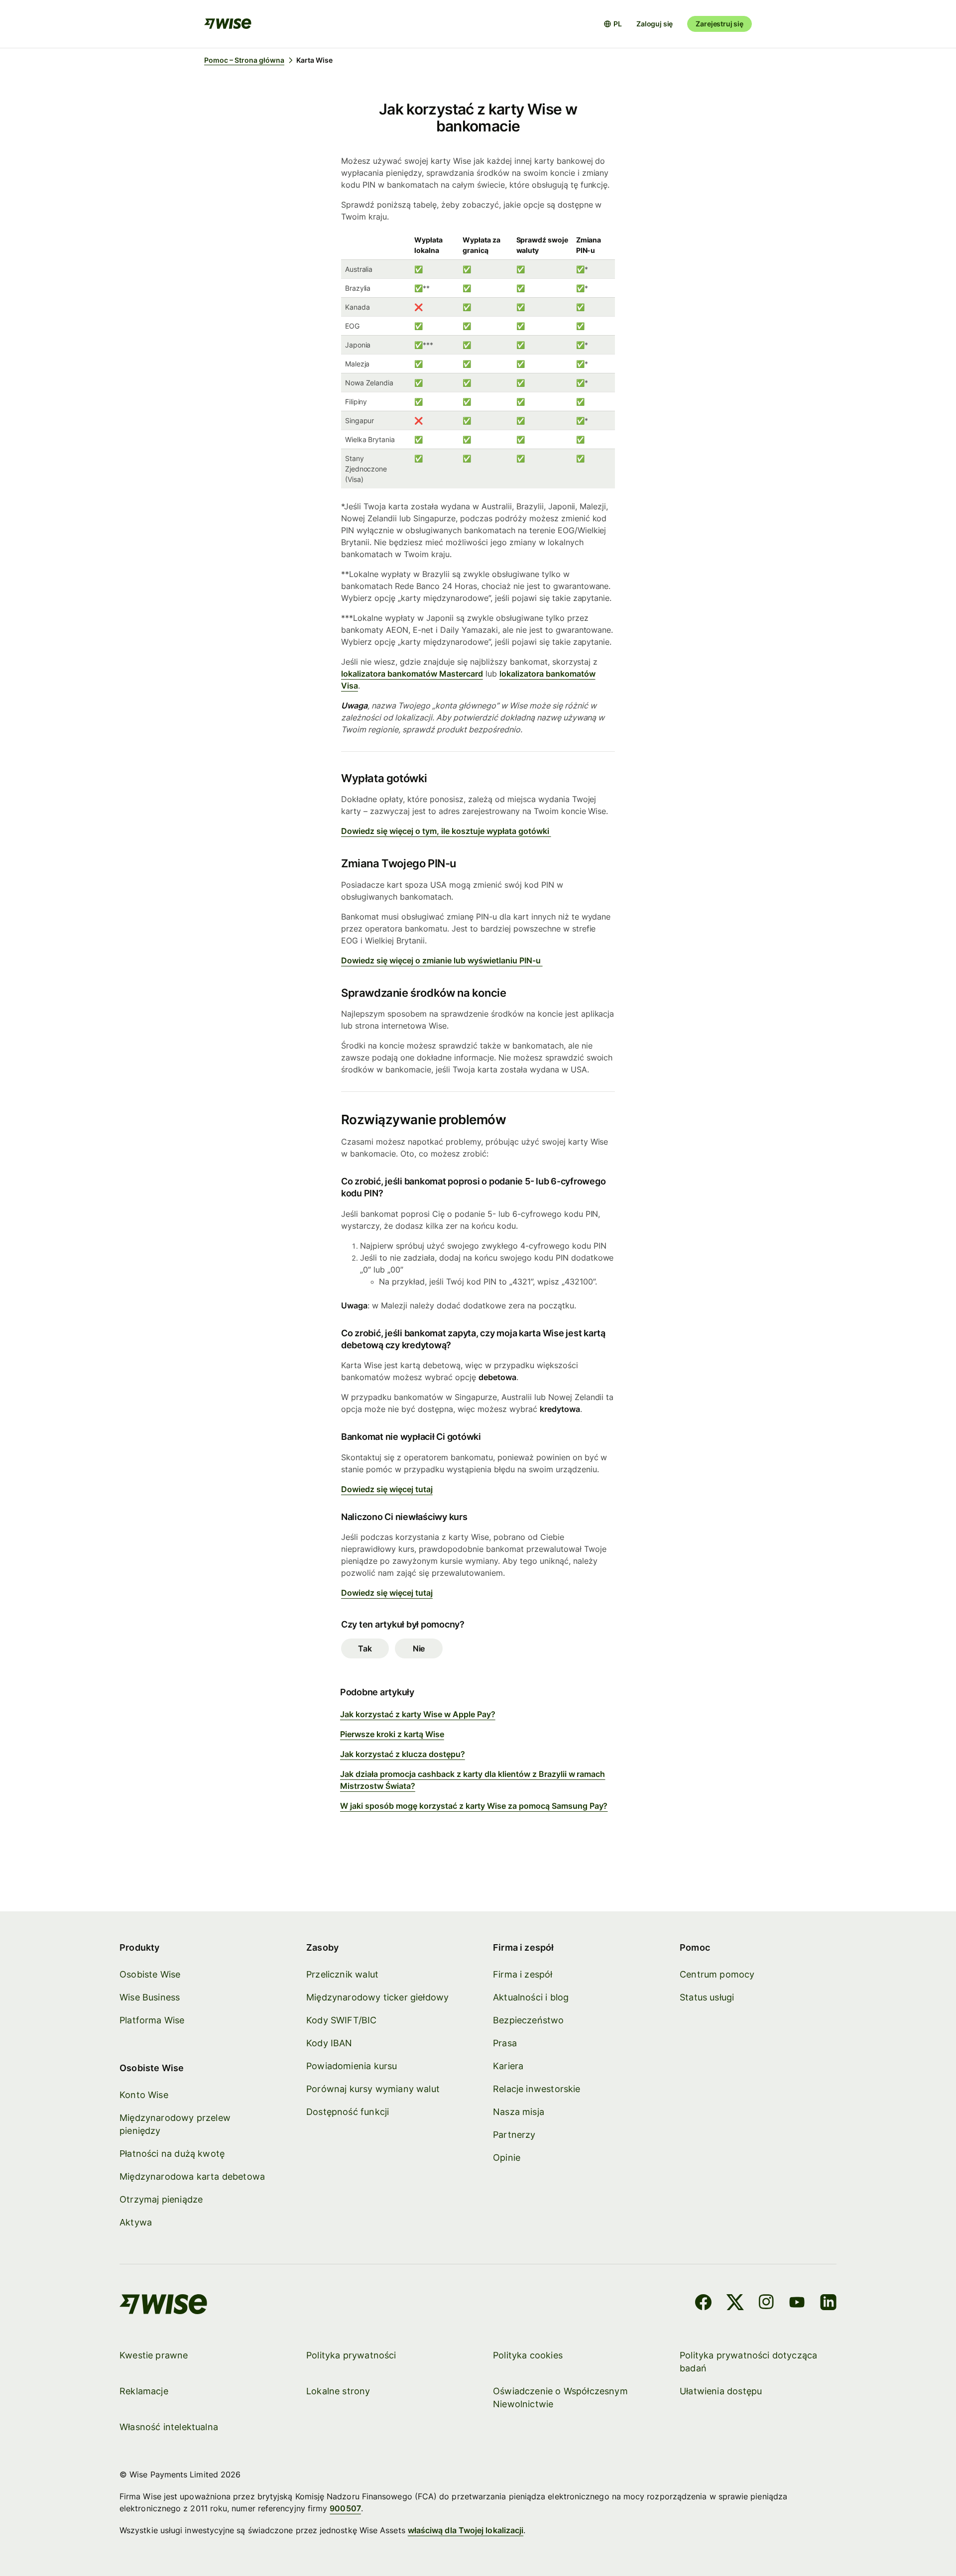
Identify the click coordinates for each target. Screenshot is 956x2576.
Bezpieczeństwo (529, 2020)
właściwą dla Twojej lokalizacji (466, 2530)
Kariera (508, 2066)
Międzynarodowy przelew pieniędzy (175, 2124)
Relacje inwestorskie (537, 2089)
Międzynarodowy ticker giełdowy (377, 1997)
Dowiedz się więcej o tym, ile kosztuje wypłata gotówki (446, 831)
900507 (345, 2508)
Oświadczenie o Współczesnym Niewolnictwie (560, 2398)
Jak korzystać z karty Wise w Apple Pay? (418, 1714)
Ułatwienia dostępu (721, 2391)
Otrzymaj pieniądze (161, 2199)
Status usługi (707, 1997)
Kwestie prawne (154, 2355)
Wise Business (150, 1997)
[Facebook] (703, 2304)
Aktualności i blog (531, 1997)
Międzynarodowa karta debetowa (192, 2176)
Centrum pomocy (717, 1974)
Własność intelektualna (169, 2427)
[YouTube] (797, 2304)
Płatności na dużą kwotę (172, 2154)
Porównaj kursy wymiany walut (373, 2089)
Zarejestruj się (719, 24)
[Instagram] (766, 2304)
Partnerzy (514, 2135)
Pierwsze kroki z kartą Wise (392, 1734)
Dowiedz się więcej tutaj (387, 1489)
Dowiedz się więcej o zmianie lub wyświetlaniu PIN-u (442, 960)
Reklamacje (144, 2391)
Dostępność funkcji (348, 2112)
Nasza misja (519, 2112)
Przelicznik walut (342, 1974)
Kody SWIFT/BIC (342, 2020)
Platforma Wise (152, 2020)
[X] (735, 2304)
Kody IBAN (329, 2043)
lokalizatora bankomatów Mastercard (412, 674)
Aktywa (136, 2222)
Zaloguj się (655, 24)
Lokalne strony (338, 2391)
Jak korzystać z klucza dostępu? (403, 1754)
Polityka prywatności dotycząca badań (748, 2362)
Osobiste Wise (150, 1974)
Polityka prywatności (351, 2355)
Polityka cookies (528, 2355)
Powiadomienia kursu (352, 2066)
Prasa (505, 2043)
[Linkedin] (828, 2304)
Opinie (507, 2158)
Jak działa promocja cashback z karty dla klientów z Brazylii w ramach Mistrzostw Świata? (473, 1780)
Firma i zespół (523, 1974)
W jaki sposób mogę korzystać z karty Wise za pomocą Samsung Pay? (474, 1806)
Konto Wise (144, 2095)
